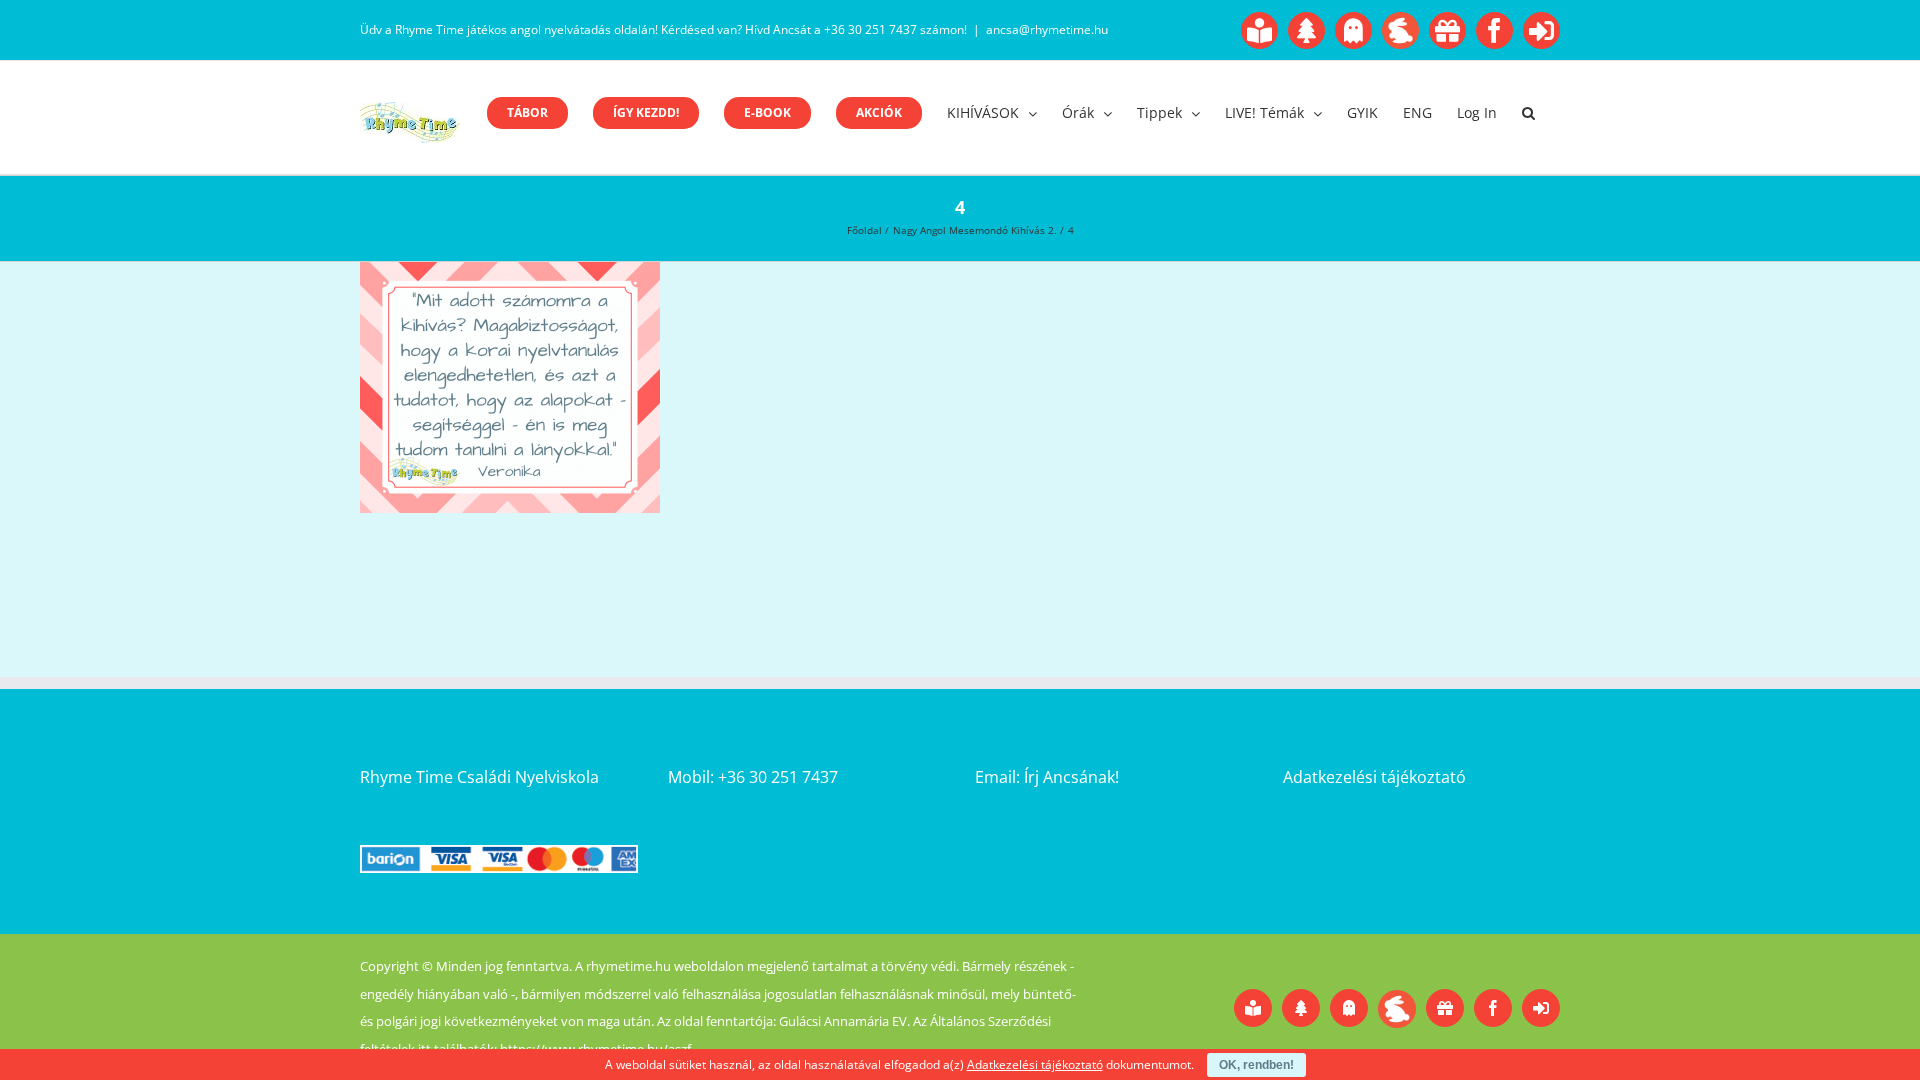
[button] (1528, 113)
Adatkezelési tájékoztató (1374, 777)
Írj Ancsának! (1071, 777)
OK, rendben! (1256, 1065)
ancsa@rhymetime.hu (1047, 29)
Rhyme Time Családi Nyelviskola (479, 777)
